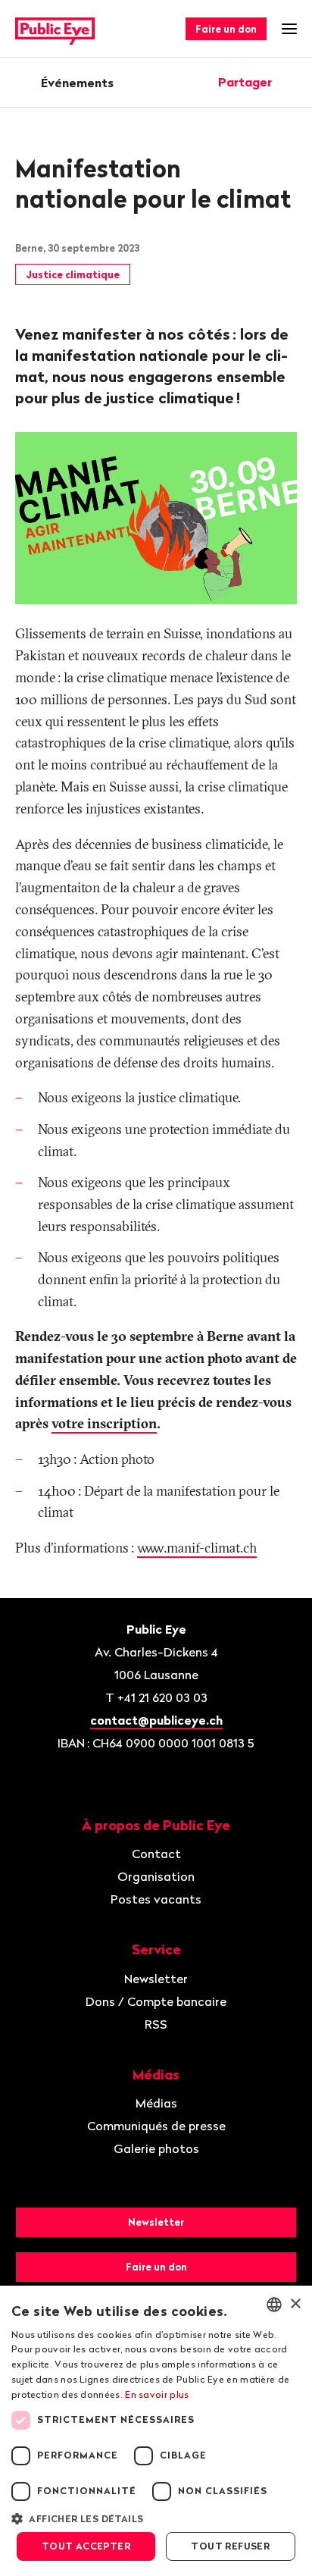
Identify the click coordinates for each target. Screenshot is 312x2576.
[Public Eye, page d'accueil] (55, 29)
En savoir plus (157, 2394)
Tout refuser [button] (230, 2546)
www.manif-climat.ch (197, 1548)
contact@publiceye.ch (156, 1720)
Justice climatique (73, 274)
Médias (156, 2103)
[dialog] (156, 2431)
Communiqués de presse (156, 2126)
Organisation (156, 1876)
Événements (77, 83)
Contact (156, 1854)
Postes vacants (156, 1899)
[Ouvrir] (292, 82)
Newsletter (156, 1979)
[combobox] (274, 2305)
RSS (156, 2024)
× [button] (295, 2304)
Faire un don (226, 29)
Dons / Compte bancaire (156, 2001)
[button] (156, 2518)
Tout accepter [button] (86, 2546)
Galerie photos (156, 2148)
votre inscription (104, 1423)
